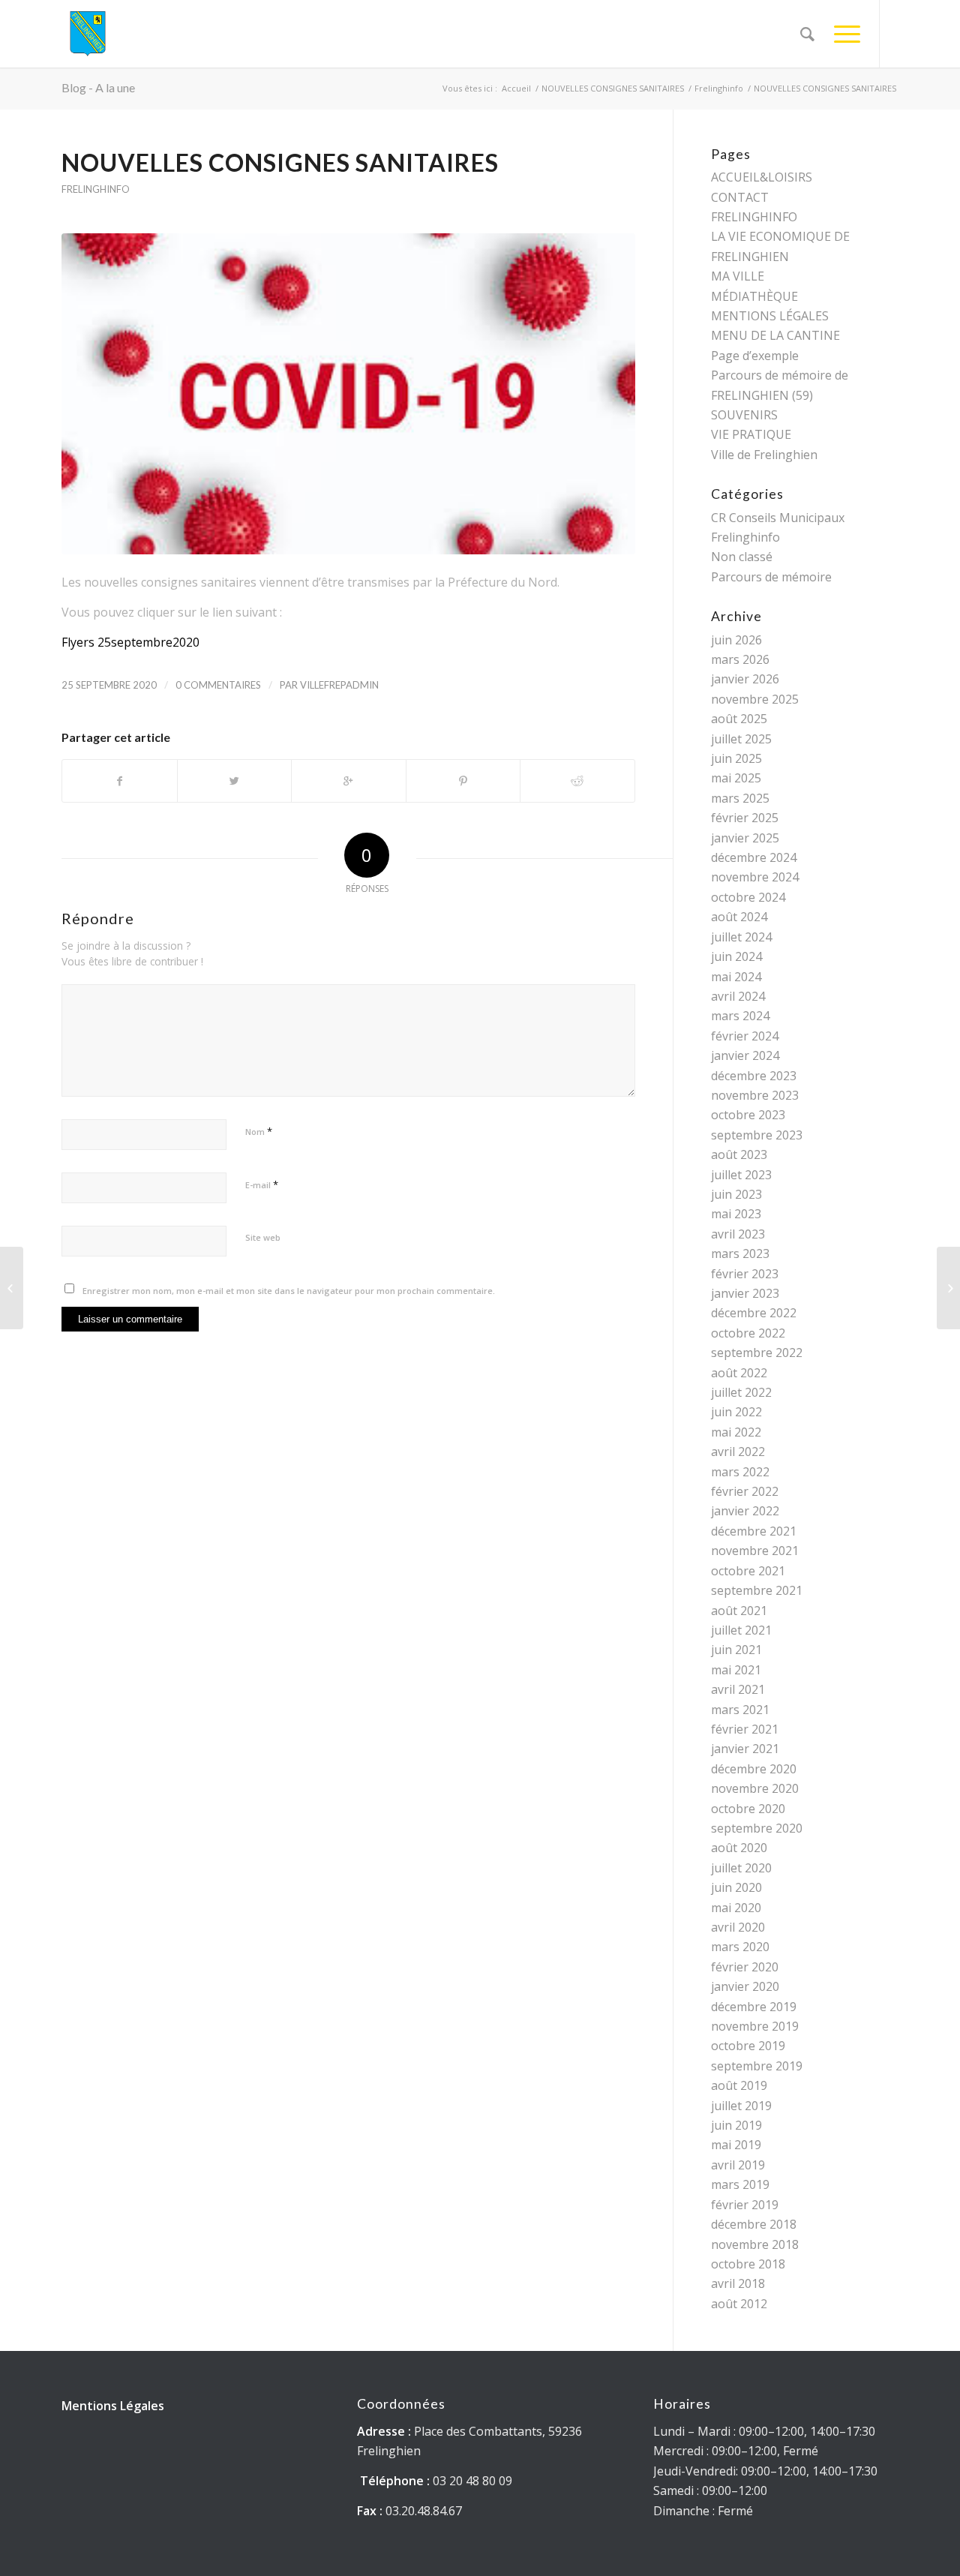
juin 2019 (736, 2125)
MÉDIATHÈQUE (754, 296)
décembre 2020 (754, 1769)
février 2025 (745, 818)
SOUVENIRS (744, 415)
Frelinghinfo (719, 88)
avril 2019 (738, 2165)
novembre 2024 (755, 877)
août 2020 (739, 1848)
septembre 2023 (757, 1135)
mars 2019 (740, 2184)
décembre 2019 (754, 2007)
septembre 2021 (757, 1590)
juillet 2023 (741, 1175)
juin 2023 (736, 1194)
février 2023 (745, 1274)
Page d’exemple (755, 356)
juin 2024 (736, 956)
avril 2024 (738, 996)
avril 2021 (738, 1689)
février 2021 (745, 1729)
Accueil (516, 88)
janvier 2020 (745, 1986)
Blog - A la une (98, 87)
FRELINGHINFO (754, 217)
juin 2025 (736, 758)
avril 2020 (738, 1927)
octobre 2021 (748, 1571)
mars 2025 (740, 798)
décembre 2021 (754, 1531)
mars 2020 (740, 1947)
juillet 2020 (741, 1868)
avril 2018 (738, 2283)
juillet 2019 (741, 2106)
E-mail (262, 1184)
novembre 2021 (755, 1551)
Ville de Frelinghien (764, 455)
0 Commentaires (218, 685)
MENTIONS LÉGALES (770, 316)
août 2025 (739, 719)
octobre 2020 (748, 1809)
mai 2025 (736, 778)
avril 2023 (738, 1234)
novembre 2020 (755, 1788)
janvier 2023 (745, 1293)
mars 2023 (740, 1253)
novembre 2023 (755, 1095)
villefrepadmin (339, 685)
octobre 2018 (748, 2264)
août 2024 (739, 917)
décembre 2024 (754, 857)
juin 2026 (736, 640)
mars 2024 (740, 1016)
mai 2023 (736, 1214)
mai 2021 (736, 1670)
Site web (263, 1237)
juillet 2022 (741, 1392)
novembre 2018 (755, 2244)
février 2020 (745, 1967)
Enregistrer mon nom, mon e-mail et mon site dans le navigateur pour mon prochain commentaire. (289, 1291)
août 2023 (739, 1154)
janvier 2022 (745, 1511)
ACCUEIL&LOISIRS (762, 177)
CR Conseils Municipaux (778, 518)
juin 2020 (736, 1887)
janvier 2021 (745, 1749)
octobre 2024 (748, 897)
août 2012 (739, 2304)
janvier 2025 (745, 838)
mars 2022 (740, 1472)
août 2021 (739, 1611)
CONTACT (740, 197)
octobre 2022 (748, 1333)
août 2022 (739, 1373)
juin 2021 (736, 1650)
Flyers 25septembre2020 (130, 642)
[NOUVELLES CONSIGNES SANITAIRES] (348, 394)
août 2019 (739, 2085)
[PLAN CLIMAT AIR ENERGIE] (12, 1288)
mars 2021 (740, 1710)
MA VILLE (738, 276)
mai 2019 (736, 2145)
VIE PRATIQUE (751, 434)
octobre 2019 (748, 2046)
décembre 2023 (754, 1076)
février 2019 (745, 2205)
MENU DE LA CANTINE (775, 335)
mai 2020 (736, 1908)
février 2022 (745, 1491)
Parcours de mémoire (771, 577)
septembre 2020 (757, 1828)
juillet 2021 (741, 1630)
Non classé (742, 557)
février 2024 (745, 1036)
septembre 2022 (757, 1353)
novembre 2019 (755, 2026)
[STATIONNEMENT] (948, 1288)
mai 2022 (736, 1432)
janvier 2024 (745, 1055)
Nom (259, 1131)
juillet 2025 (741, 739)
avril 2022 (738, 1452)
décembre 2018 (754, 2224)
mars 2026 (740, 659)
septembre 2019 (757, 2066)
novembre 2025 (755, 699)
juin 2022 (736, 1412)
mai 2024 (736, 977)
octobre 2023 (748, 1115)
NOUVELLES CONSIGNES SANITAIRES (613, 88)
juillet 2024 (741, 937)
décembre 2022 (754, 1313)
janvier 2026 (745, 679)
